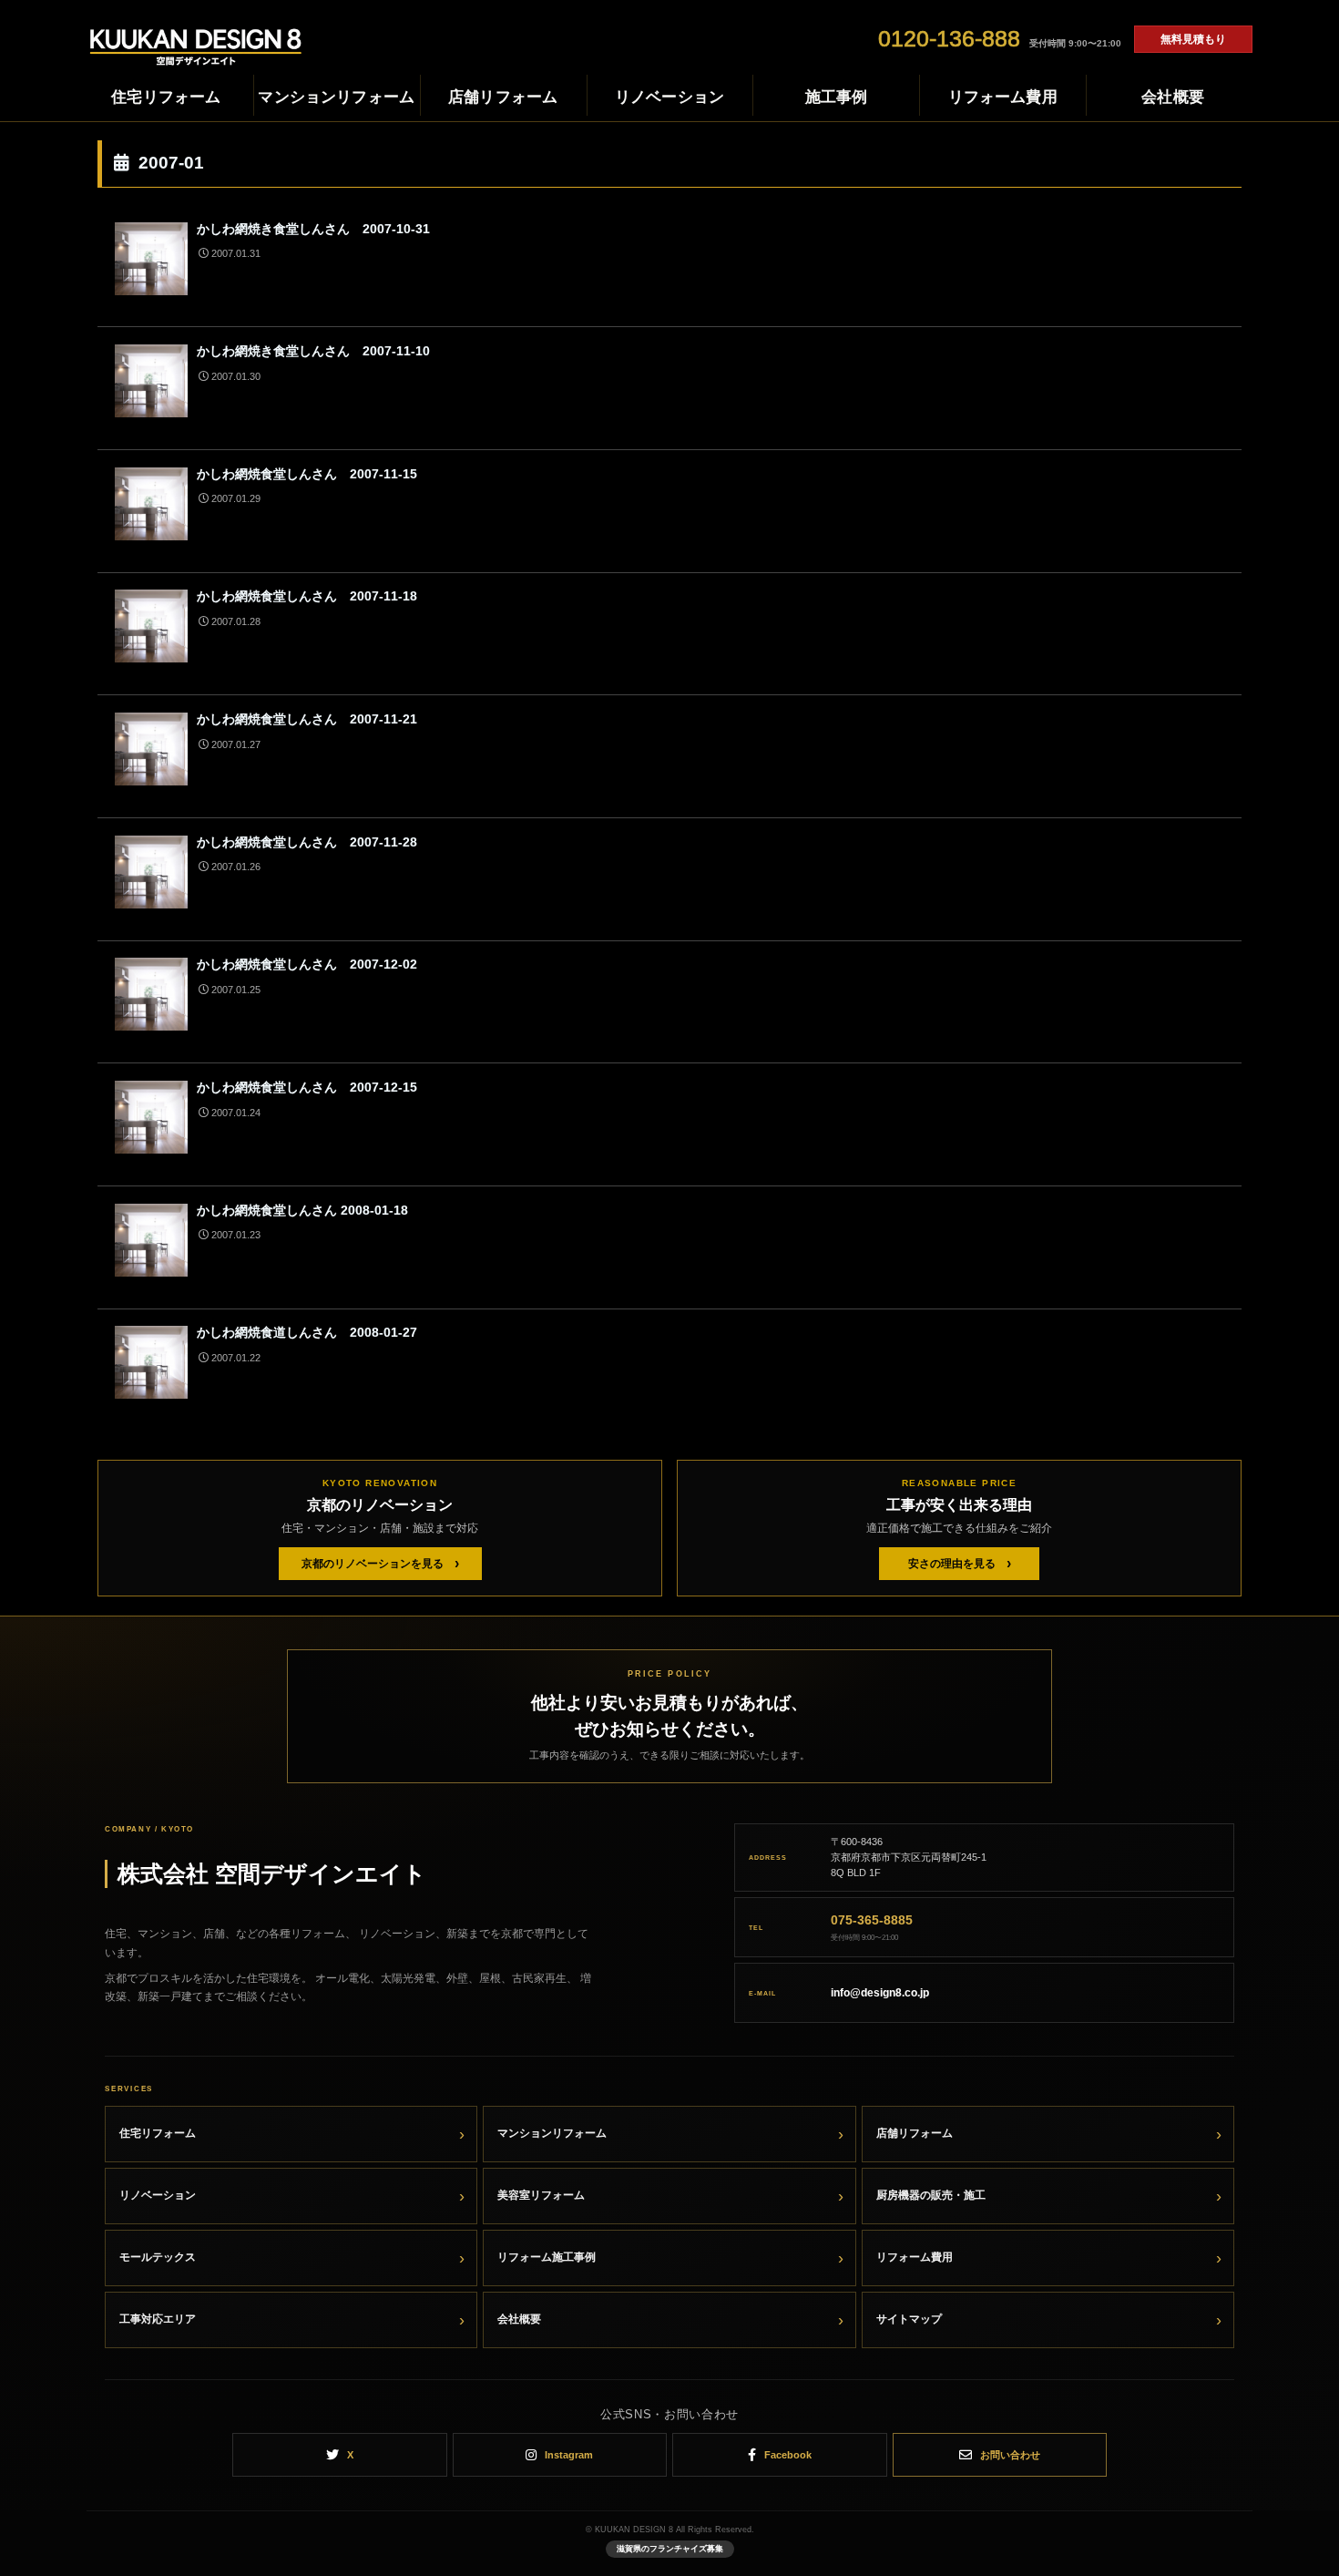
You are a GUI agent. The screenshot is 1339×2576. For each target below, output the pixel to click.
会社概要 (519, 2319)
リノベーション (158, 2195)
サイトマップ (909, 2319)
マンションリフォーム (552, 2133)
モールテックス (158, 2257)
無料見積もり (1193, 39)
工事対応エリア (158, 2319)
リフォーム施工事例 (547, 2257)
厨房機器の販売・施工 (931, 2195)
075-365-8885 (872, 1920)
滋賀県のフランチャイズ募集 (670, 2549)
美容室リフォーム (541, 2195)
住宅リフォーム (158, 2133)
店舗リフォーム (915, 2133)
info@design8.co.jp (880, 1993)
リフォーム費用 (915, 2257)
